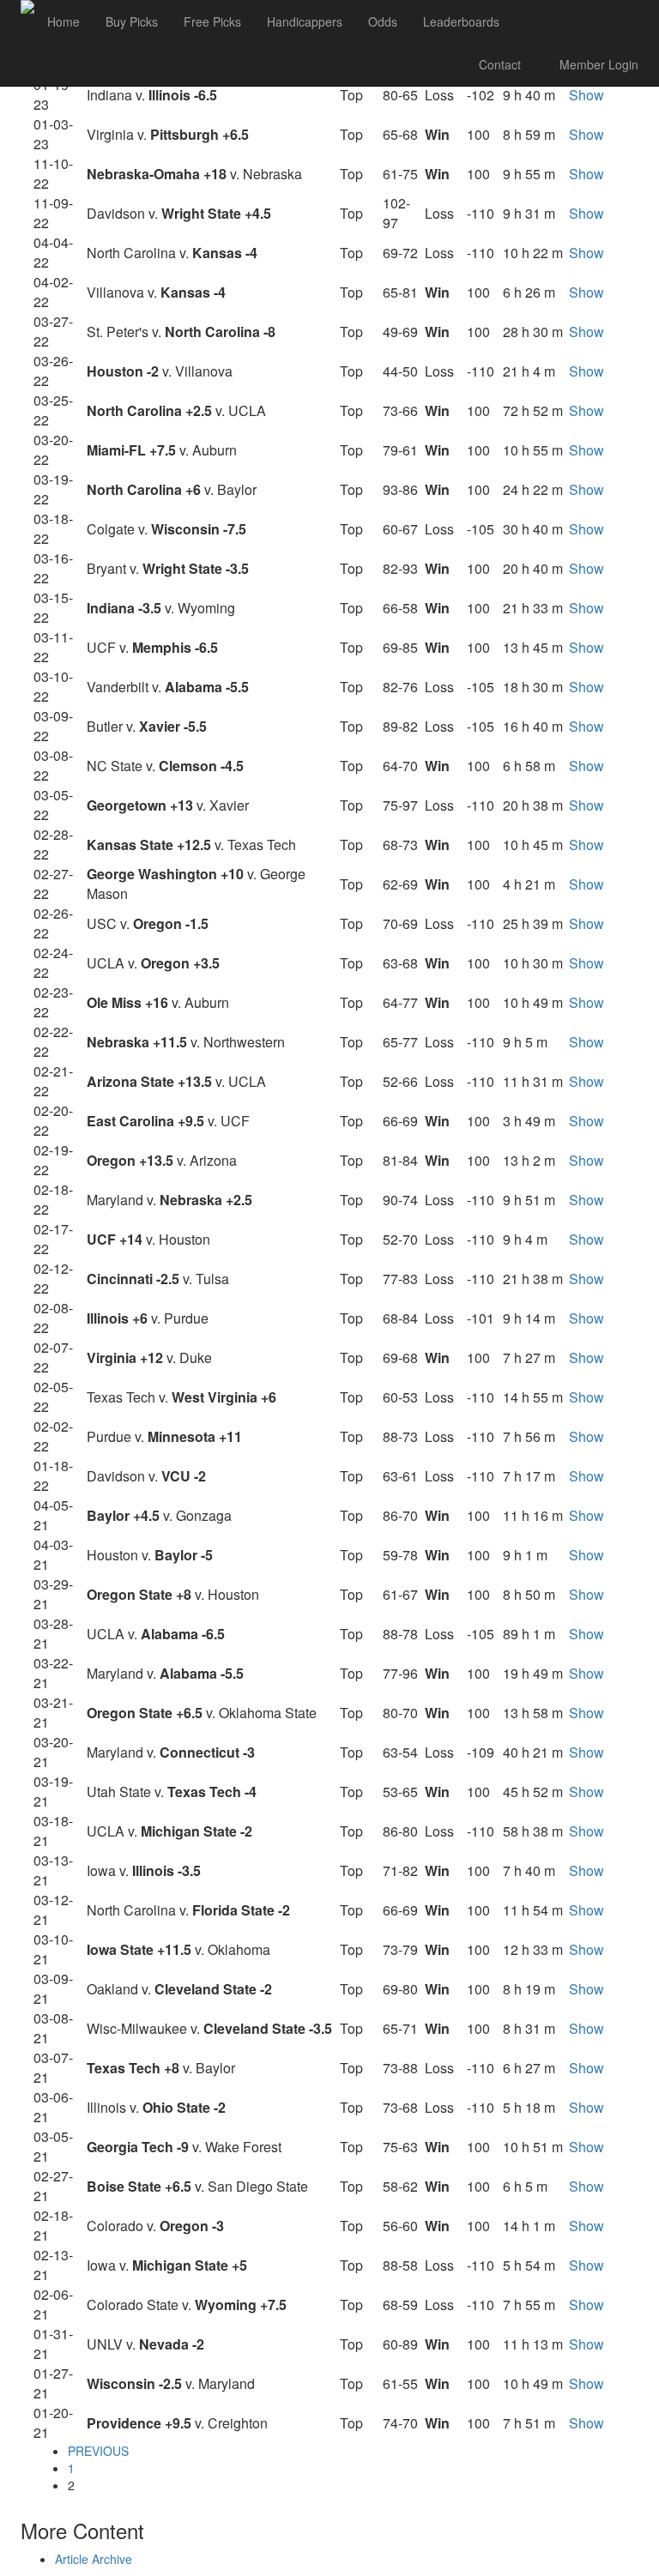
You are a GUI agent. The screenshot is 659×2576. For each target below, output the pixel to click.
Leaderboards (461, 21)
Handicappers (305, 21)
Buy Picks (132, 21)
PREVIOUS (98, 2451)
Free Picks (212, 21)
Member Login (597, 64)
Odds (383, 21)
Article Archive (94, 2559)
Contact (500, 64)
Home (63, 21)
